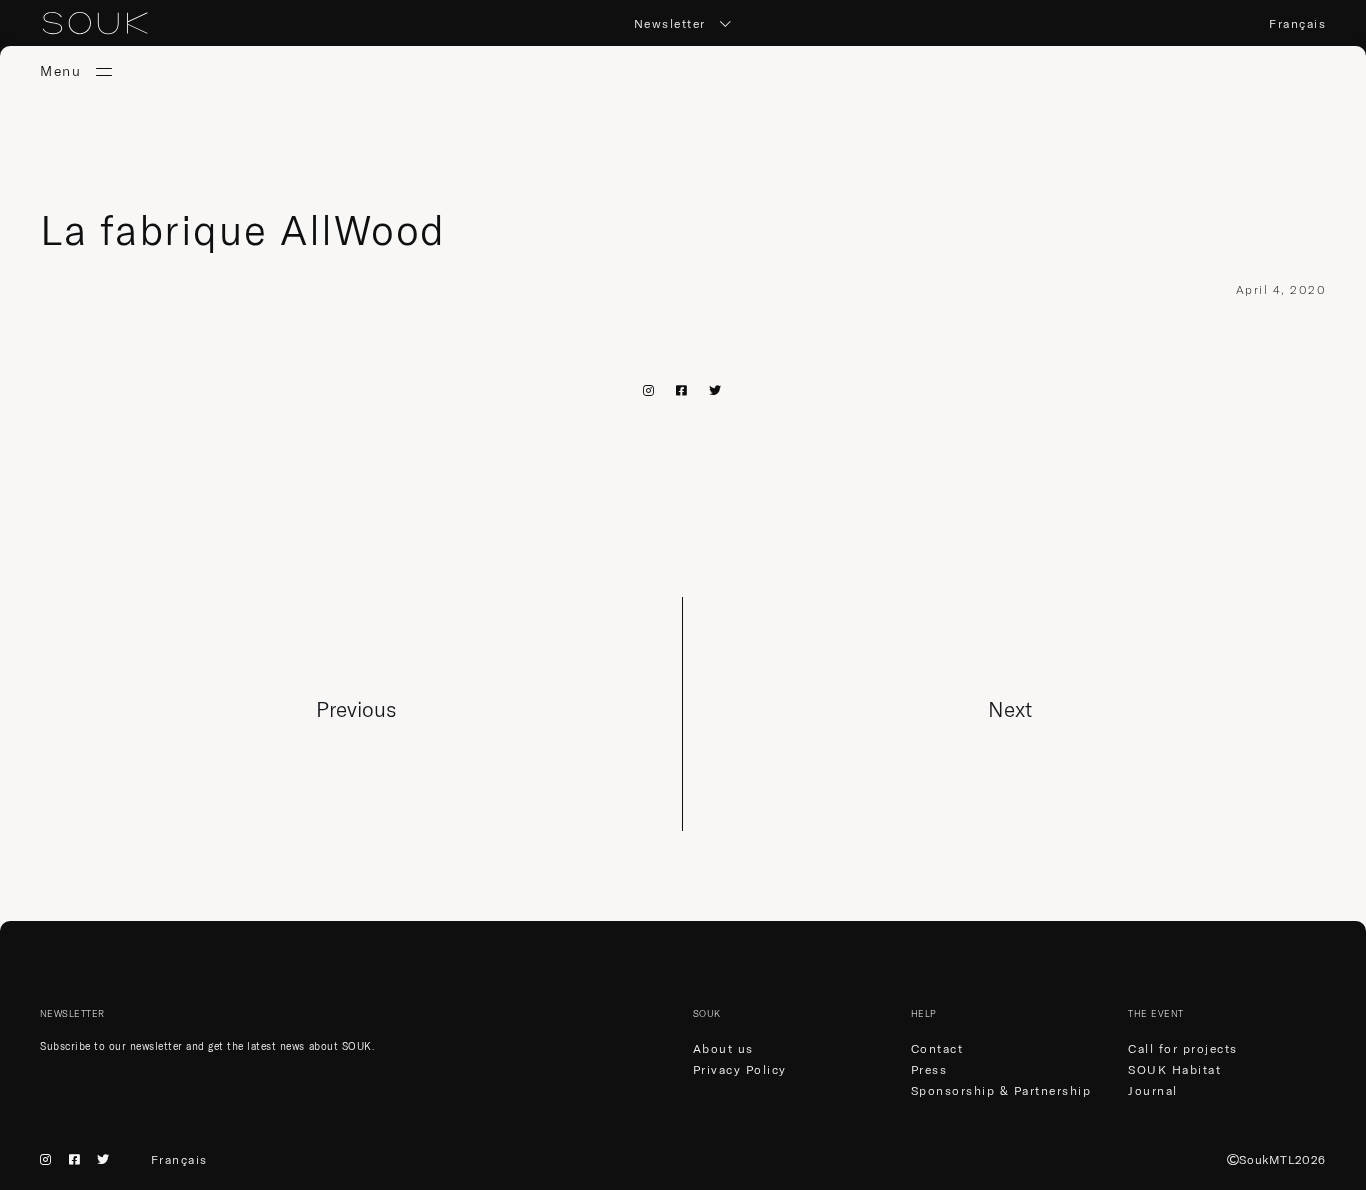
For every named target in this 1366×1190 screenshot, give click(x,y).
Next (1010, 709)
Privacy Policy (740, 1069)
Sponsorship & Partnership (1001, 1090)
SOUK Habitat (1174, 1069)
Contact (937, 1048)
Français (1297, 23)
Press (929, 1069)
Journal (1153, 1090)
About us (723, 1048)
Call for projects (1183, 1048)
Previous (356, 709)
